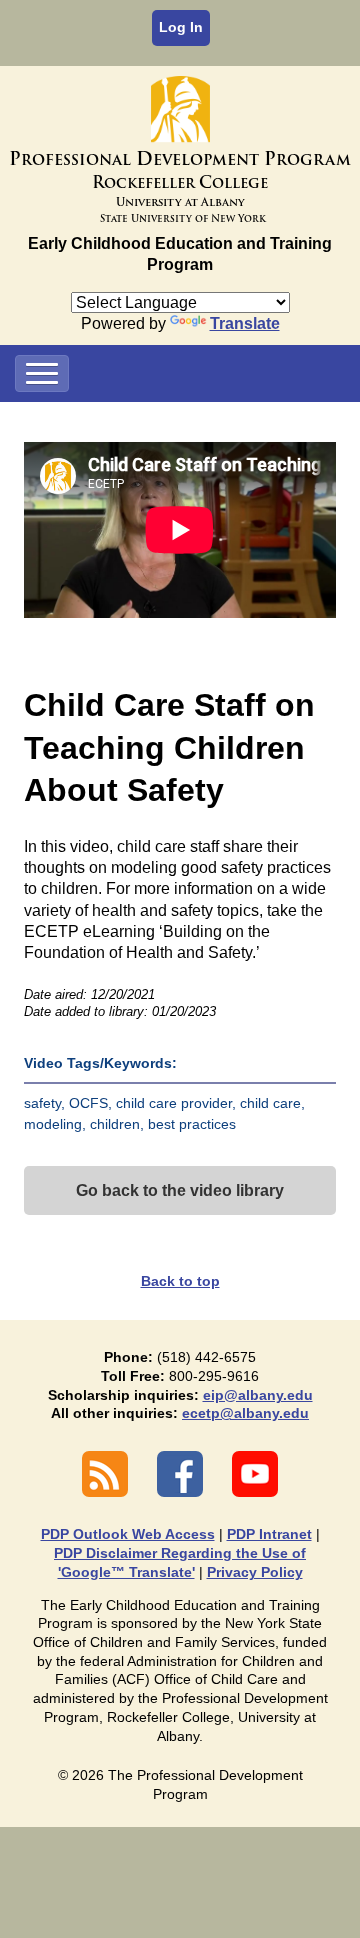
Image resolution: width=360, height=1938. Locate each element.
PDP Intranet (269, 1534)
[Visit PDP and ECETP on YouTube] (255, 1474)
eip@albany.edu (258, 1395)
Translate (245, 323)
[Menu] (42, 374)
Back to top (180, 1281)
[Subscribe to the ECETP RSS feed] (105, 1474)
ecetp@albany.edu (245, 1413)
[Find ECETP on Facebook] (180, 1474)
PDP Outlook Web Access (128, 1534)
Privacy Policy (255, 1572)
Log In (181, 27)
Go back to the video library (180, 1190)
